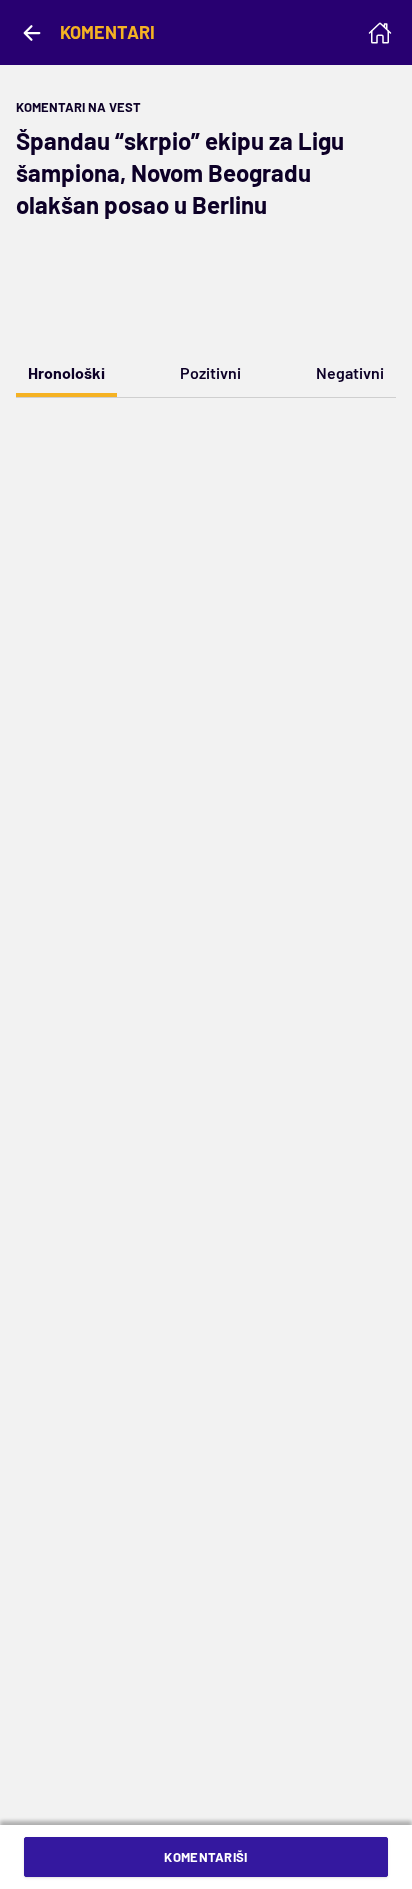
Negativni (350, 372)
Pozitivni (210, 372)
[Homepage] (380, 33)
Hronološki (66, 372)
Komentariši (206, 1857)
